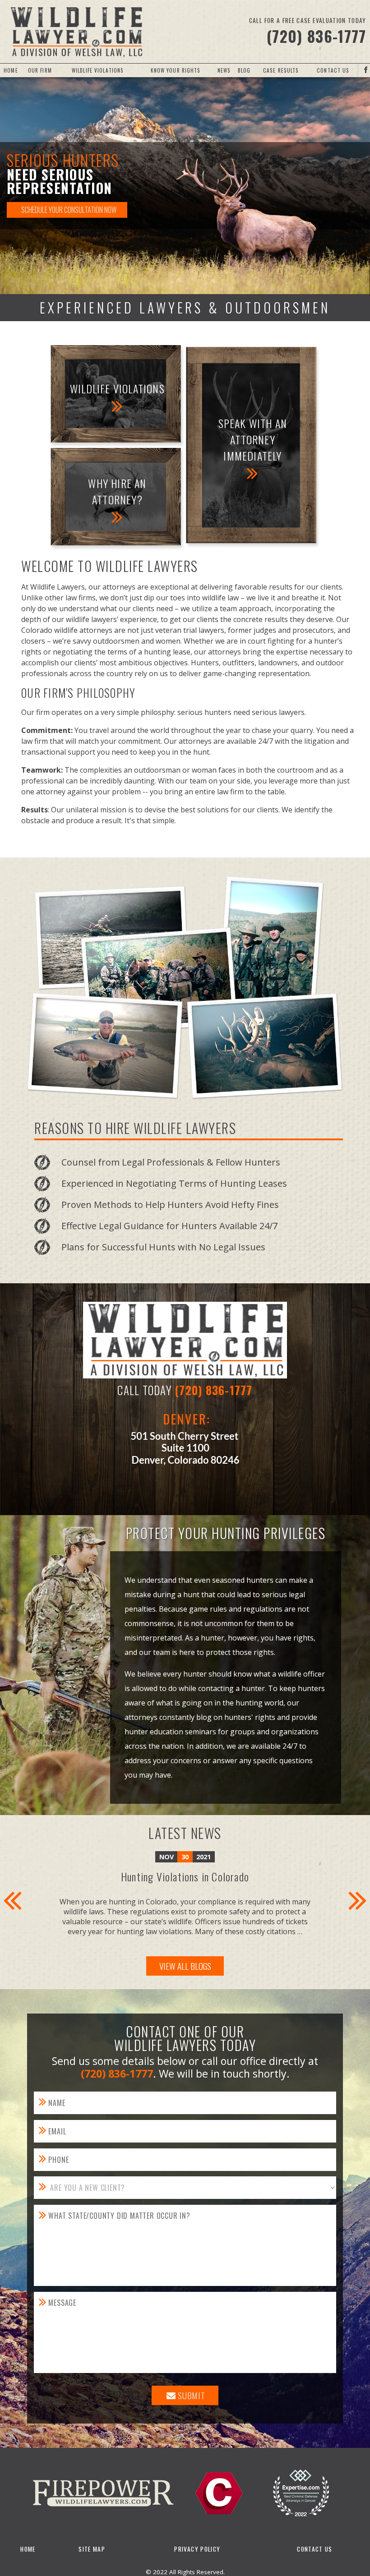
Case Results (281, 70)
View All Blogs (185, 1966)
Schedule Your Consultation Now (69, 210)
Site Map (92, 2549)
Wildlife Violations (98, 70)
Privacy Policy (197, 2549)
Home (11, 70)
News (224, 70)
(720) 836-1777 (317, 36)
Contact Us (333, 70)
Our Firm (40, 70)
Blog (244, 70)
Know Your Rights (176, 70)
